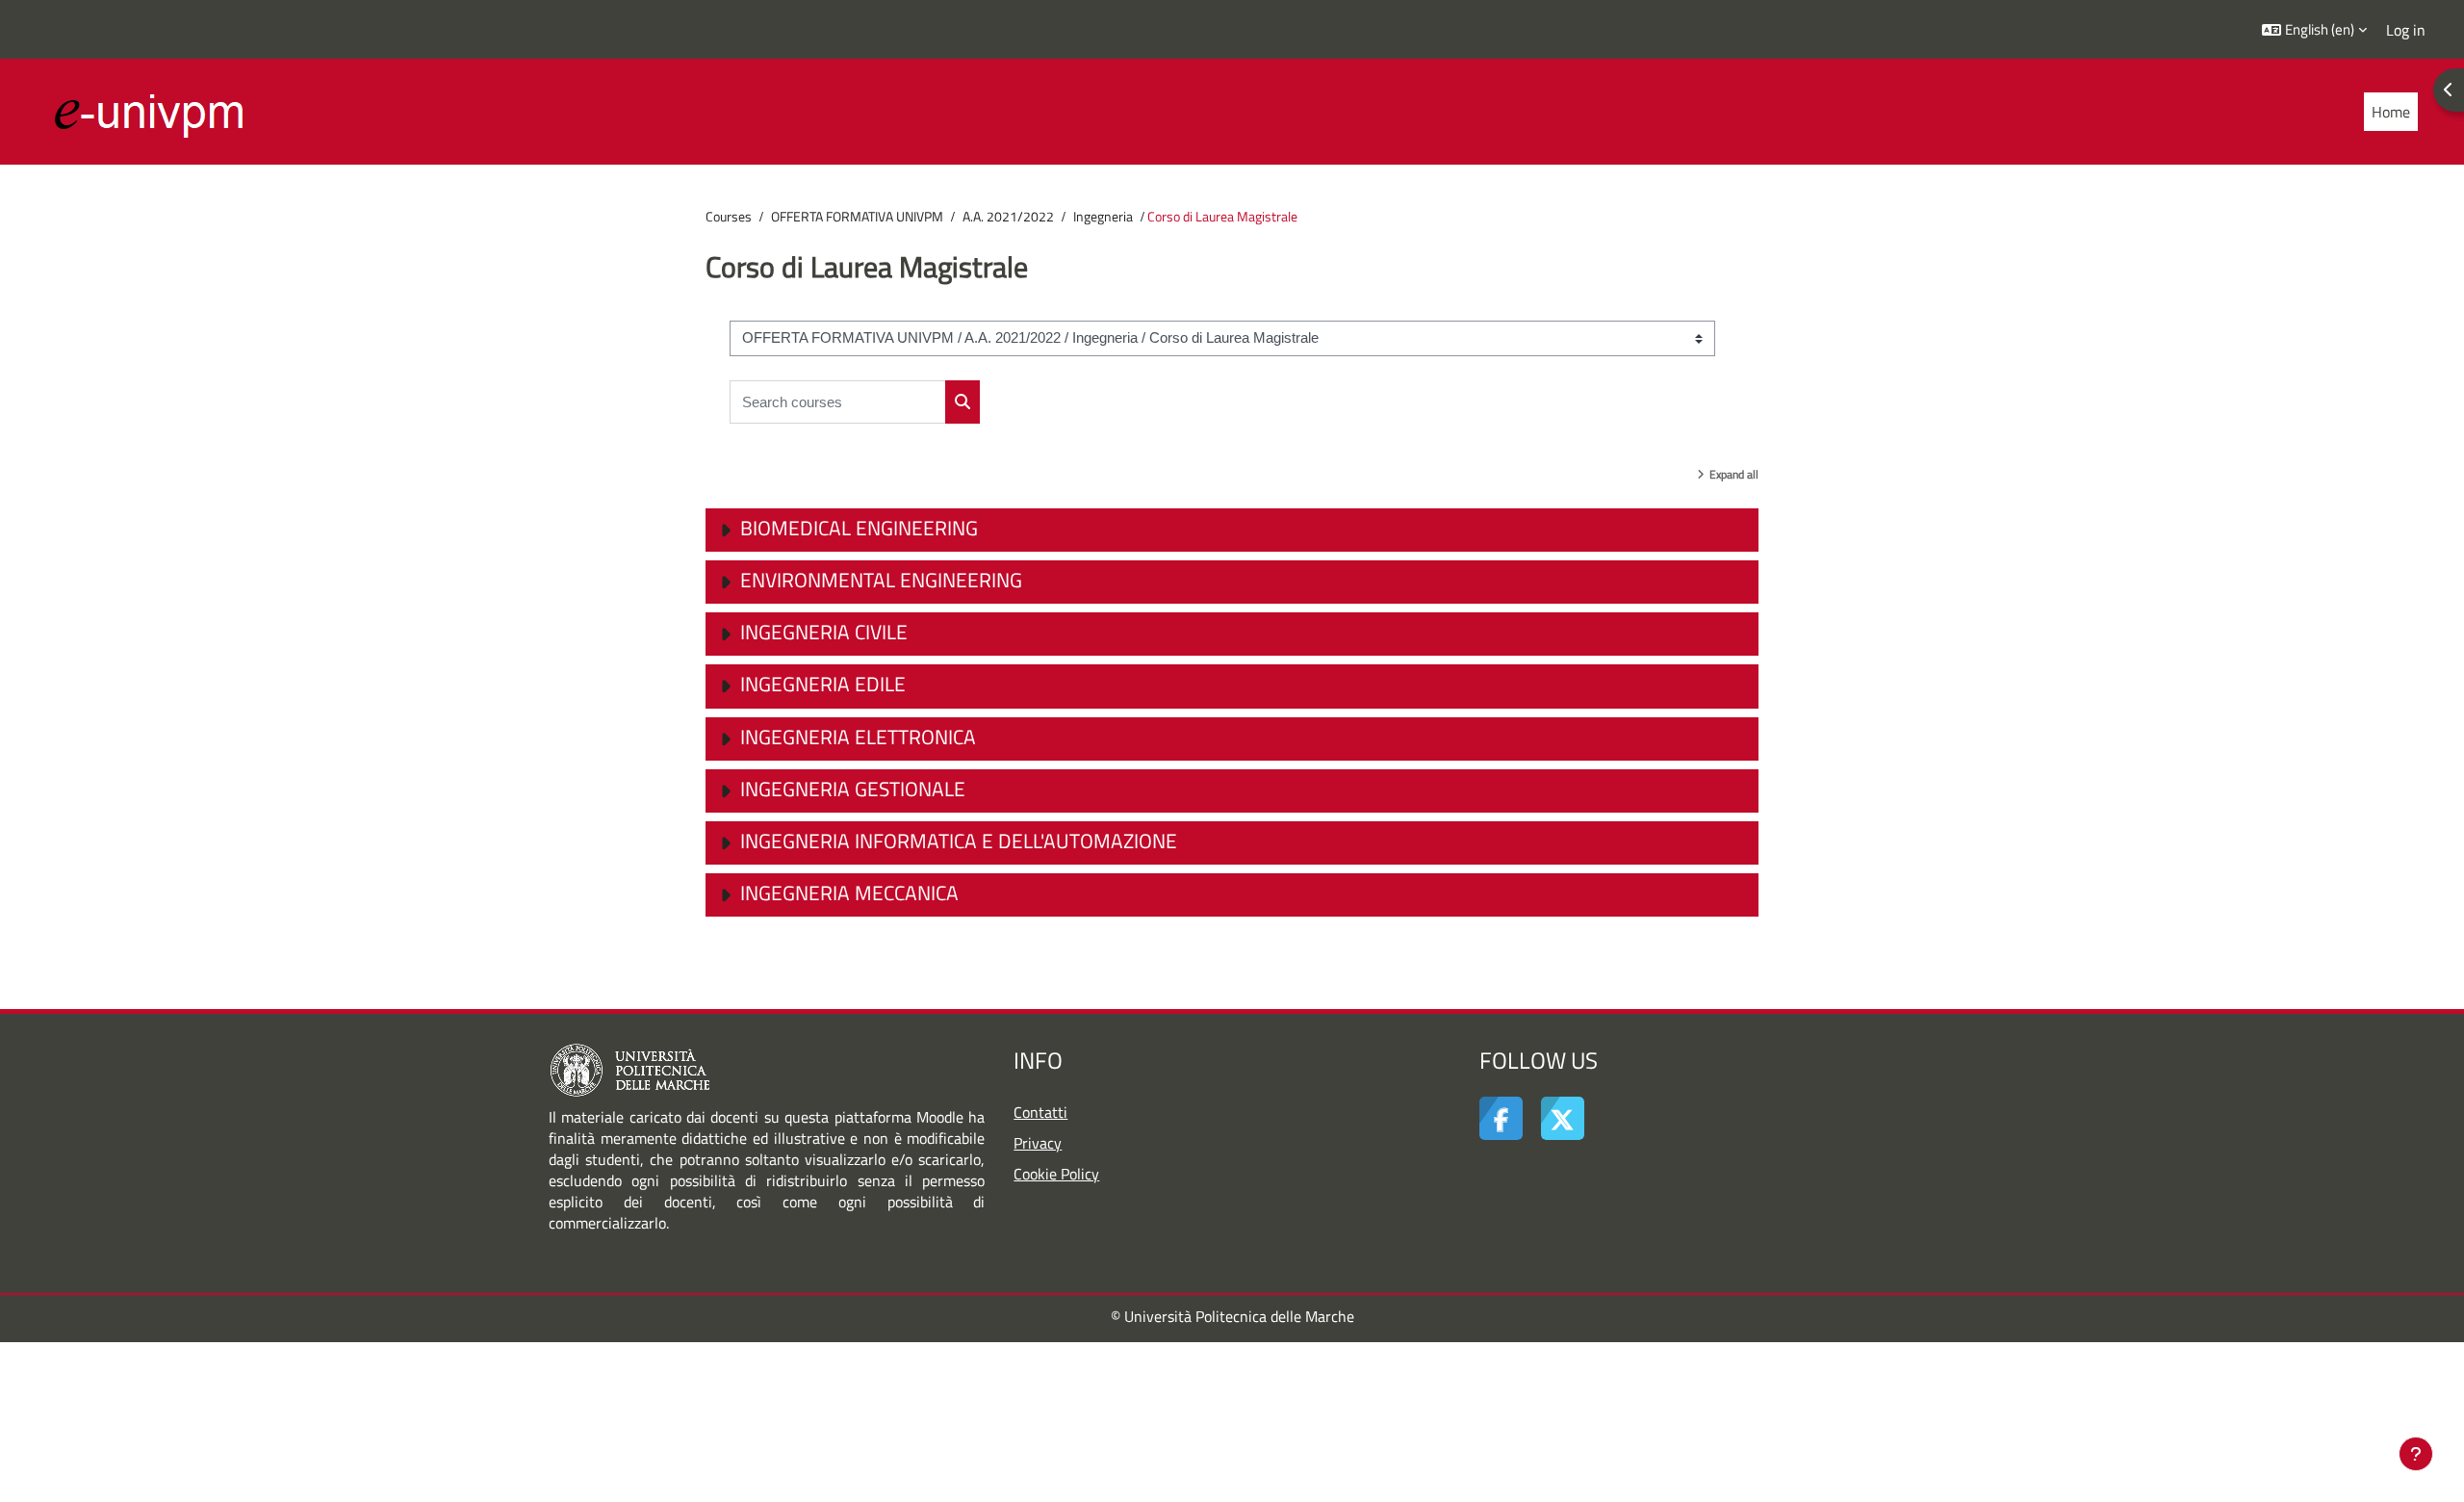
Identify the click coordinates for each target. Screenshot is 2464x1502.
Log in (2406, 30)
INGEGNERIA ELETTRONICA (858, 737)
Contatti (1040, 1112)
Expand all (1734, 474)
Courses (729, 217)
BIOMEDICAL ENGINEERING (859, 528)
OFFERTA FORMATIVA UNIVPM (857, 217)
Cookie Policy (1056, 1174)
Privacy (1038, 1143)
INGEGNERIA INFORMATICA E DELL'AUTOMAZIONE (959, 841)
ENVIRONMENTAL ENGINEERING (881, 580)
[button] (2314, 29)
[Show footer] (2416, 1454)
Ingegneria (1103, 217)
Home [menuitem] (2391, 112)
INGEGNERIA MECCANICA (849, 893)
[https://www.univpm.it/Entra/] (630, 1069)
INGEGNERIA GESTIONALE (853, 789)
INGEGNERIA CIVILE (824, 632)
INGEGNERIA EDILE (823, 684)
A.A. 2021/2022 (1008, 217)
